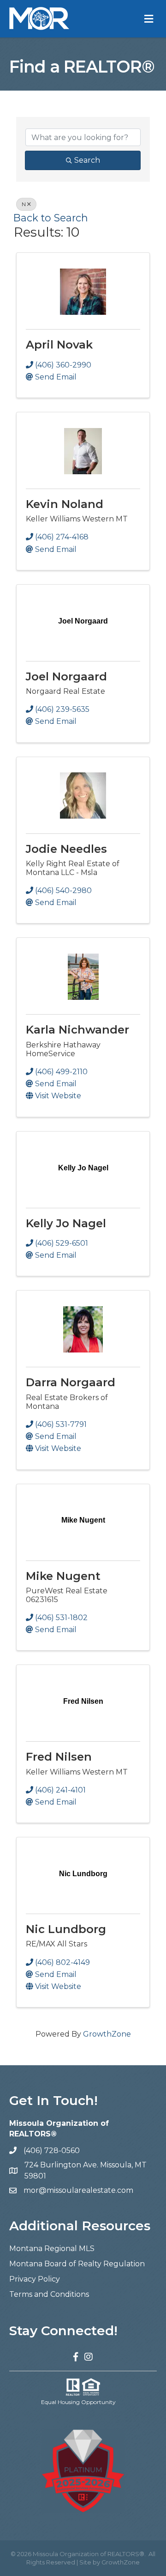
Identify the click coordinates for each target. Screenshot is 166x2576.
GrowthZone (107, 2034)
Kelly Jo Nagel (66, 1223)
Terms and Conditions (49, 2294)
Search (87, 160)
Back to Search (51, 218)
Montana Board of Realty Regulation (77, 2264)
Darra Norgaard (71, 1382)
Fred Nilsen (59, 1757)
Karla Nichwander (77, 1030)
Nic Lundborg (66, 1929)
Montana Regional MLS (52, 2249)
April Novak (59, 345)
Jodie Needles (66, 849)
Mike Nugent (63, 1576)
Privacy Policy (35, 2279)
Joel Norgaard (66, 676)
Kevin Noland (65, 504)
